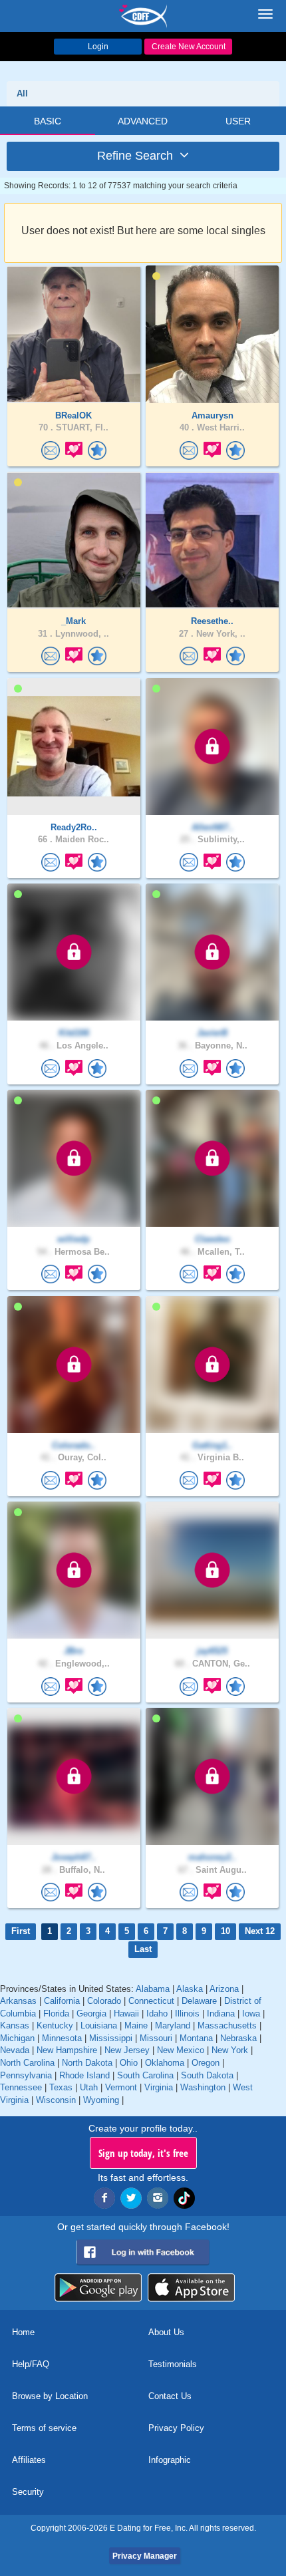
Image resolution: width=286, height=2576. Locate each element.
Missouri (156, 2038)
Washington (203, 2087)
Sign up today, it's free (143, 2153)
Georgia (91, 2013)
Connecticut (151, 2001)
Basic (48, 121)
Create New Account (189, 47)
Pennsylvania (26, 2075)
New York (230, 2050)
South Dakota (207, 2075)
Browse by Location (50, 2396)
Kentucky (55, 2025)
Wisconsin (56, 2100)
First (21, 1931)
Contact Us (170, 2396)
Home (23, 2332)
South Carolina (145, 2075)
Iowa (251, 2013)
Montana (196, 2038)
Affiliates (29, 2460)
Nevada (15, 2050)
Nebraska (238, 2038)
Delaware (199, 2001)
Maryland (173, 2025)
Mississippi (111, 2038)
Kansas (15, 2025)
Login (98, 47)
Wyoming (101, 2100)
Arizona (224, 1989)
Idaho (157, 2013)
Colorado (104, 2001)
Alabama (153, 1989)
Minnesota (62, 2038)
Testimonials (173, 2364)
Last (143, 1949)
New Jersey (127, 2050)
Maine (136, 2025)
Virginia (159, 2087)
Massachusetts (227, 2025)
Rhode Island (84, 2075)
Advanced (143, 121)
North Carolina (27, 2063)
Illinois (187, 2013)
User (238, 121)
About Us (166, 2332)
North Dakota (87, 2063)
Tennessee (21, 2087)
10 (225, 1931)
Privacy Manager (145, 2556)
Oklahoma (165, 2063)
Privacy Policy (176, 2428)
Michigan (17, 2038)
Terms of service (44, 2428)
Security (28, 2492)
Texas (61, 2087)
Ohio (129, 2063)
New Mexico (181, 2050)
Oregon (206, 2063)
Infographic (170, 2460)
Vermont (121, 2087)
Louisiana (99, 2025)
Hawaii (126, 2013)
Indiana (221, 2013)
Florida (56, 2013)
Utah (89, 2087)
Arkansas (18, 2001)
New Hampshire (67, 2050)
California (62, 2001)
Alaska (190, 1989)
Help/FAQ (31, 2364)
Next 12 (260, 1931)
